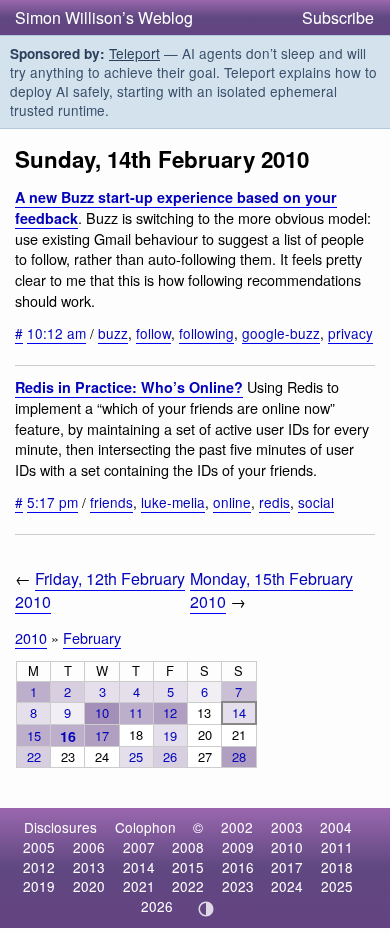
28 (239, 756)
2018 (337, 867)
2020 (89, 886)
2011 (337, 847)
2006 (89, 847)
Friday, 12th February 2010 (100, 590)
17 (102, 735)
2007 (139, 847)
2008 (188, 847)
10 (102, 712)
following (206, 333)
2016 (238, 867)
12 (170, 712)
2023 (238, 886)
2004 (336, 827)
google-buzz (281, 333)
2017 (287, 867)
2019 (39, 886)
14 (239, 712)
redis (274, 502)
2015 (188, 867)
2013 (89, 867)
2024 (287, 886)
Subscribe (338, 17)
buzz (113, 333)
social (316, 502)
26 (170, 756)
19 (170, 735)
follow (153, 333)
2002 (237, 827)
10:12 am (56, 333)
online (232, 502)
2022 (188, 886)
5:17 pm (52, 502)
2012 (39, 867)
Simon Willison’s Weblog (104, 17)
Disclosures (60, 827)
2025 (337, 886)
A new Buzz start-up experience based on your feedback (176, 207)
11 (136, 712)
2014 (139, 867)
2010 (31, 637)
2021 (139, 886)
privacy (350, 333)
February (92, 637)
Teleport (134, 53)
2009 (238, 847)
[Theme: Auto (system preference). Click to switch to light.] (206, 909)
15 (34, 735)
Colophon (145, 827)
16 (68, 736)
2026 (157, 906)
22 (34, 756)
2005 (39, 847)
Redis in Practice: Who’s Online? (129, 387)
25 (136, 756)
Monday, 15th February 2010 (271, 590)
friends (111, 502)
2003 (287, 827)
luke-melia (173, 502)
